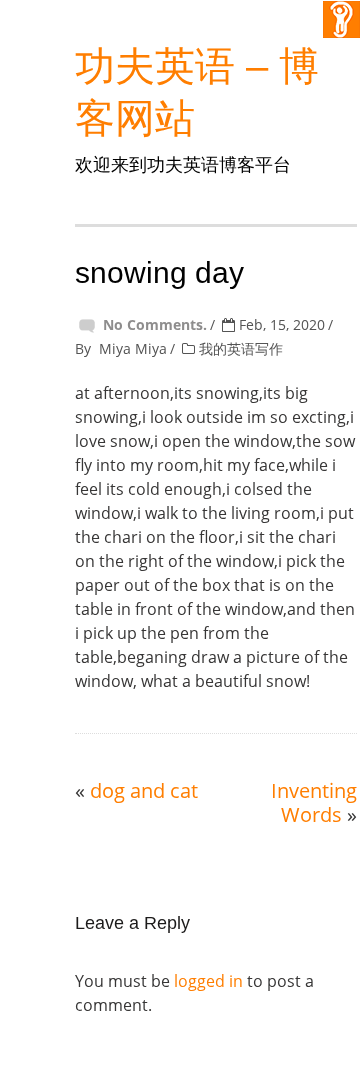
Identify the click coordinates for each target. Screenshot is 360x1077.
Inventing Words (314, 802)
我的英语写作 (241, 348)
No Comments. (155, 324)
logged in (208, 981)
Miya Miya (133, 348)
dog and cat (144, 790)
